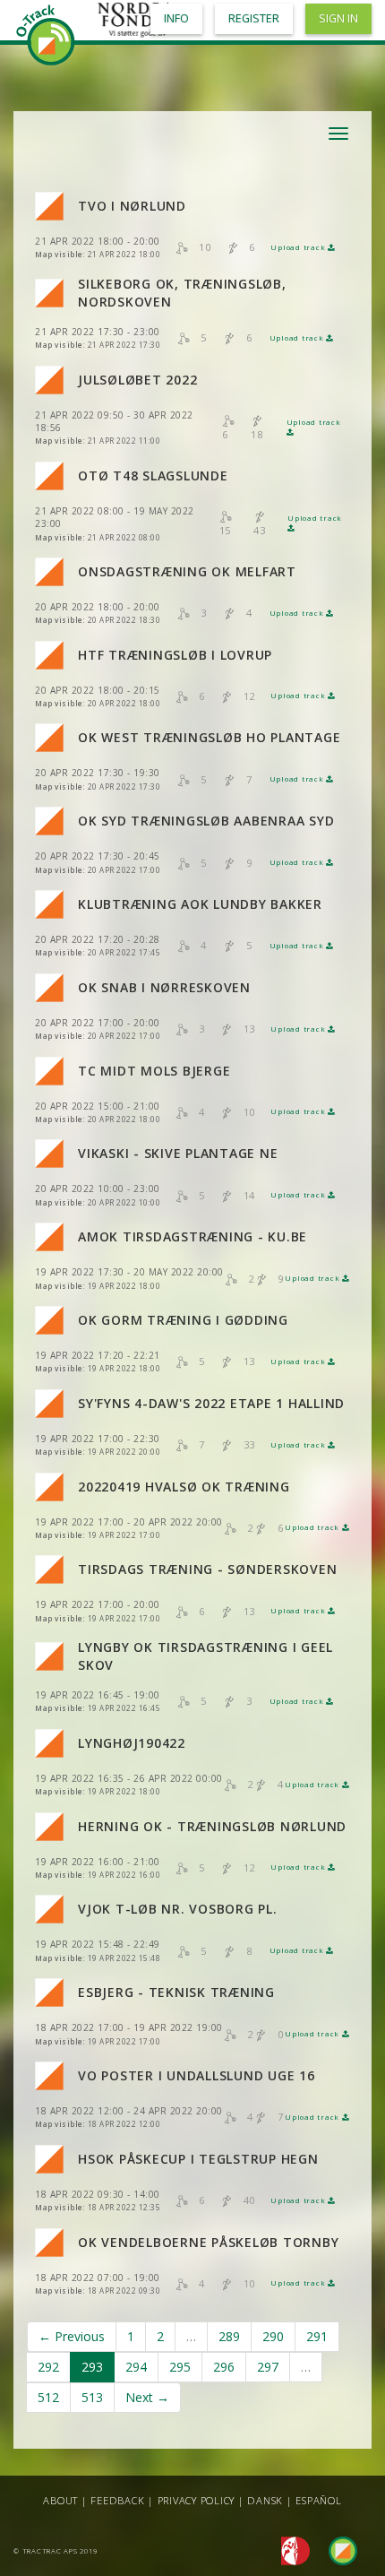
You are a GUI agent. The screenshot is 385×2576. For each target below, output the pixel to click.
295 (180, 2367)
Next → (147, 2397)
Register (254, 18)
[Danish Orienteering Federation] (291, 2550)
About (60, 2500)
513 (92, 2397)
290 (273, 2336)
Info (176, 18)
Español (318, 2500)
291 (317, 2336)
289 (229, 2336)
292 (48, 2367)
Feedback (117, 2500)
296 (224, 2367)
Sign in (338, 18)
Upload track (299, 247)
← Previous (72, 2336)
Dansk (265, 2500)
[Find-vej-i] (336, 2550)
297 (268, 2367)
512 (48, 2397)
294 (136, 2367)
